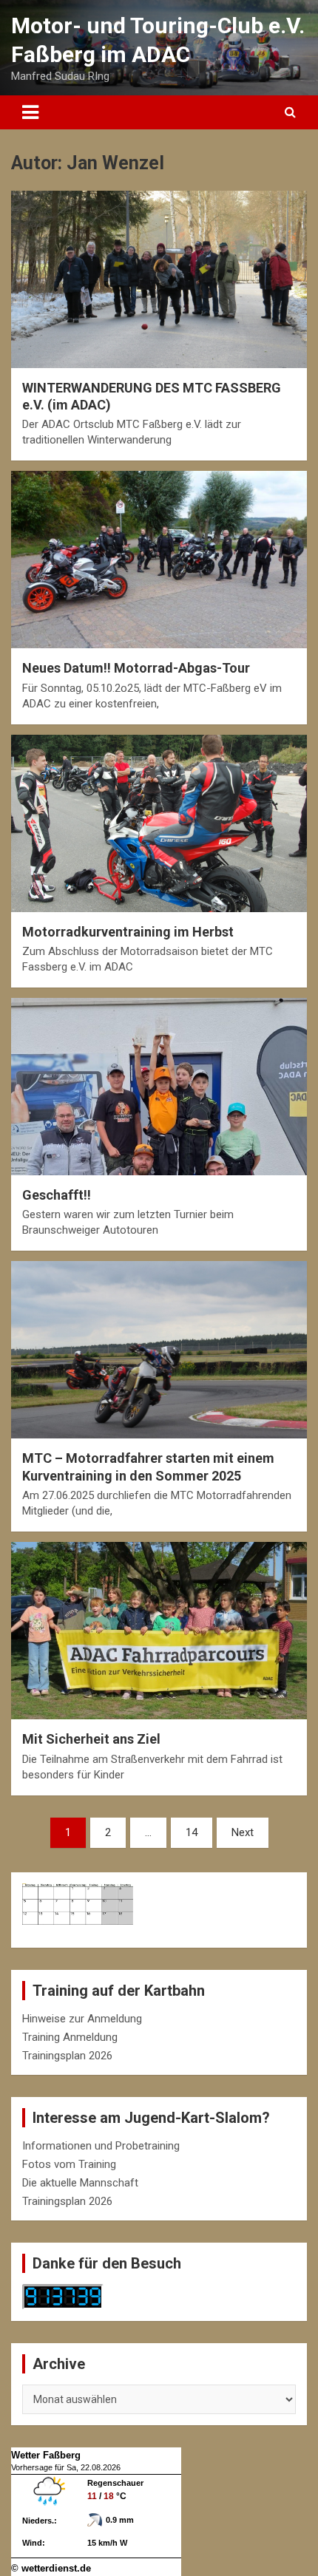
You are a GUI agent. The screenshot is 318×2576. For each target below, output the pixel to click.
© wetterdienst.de (51, 2568)
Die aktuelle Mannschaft (80, 2183)
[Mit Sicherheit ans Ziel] (159, 1631)
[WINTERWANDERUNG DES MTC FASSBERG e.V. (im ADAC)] (159, 279)
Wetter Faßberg (46, 2455)
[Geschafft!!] (159, 1086)
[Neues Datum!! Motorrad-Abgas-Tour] (159, 560)
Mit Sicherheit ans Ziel (91, 1739)
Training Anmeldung (70, 2037)
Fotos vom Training (69, 2164)
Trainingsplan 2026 (67, 2056)
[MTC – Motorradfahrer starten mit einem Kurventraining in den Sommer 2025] (159, 1350)
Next (243, 1832)
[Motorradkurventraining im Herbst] (159, 823)
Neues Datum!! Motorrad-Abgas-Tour (136, 668)
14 (192, 1832)
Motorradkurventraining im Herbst (128, 932)
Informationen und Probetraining (101, 2146)
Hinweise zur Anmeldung (82, 2019)
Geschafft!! (57, 1195)
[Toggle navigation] (30, 112)
